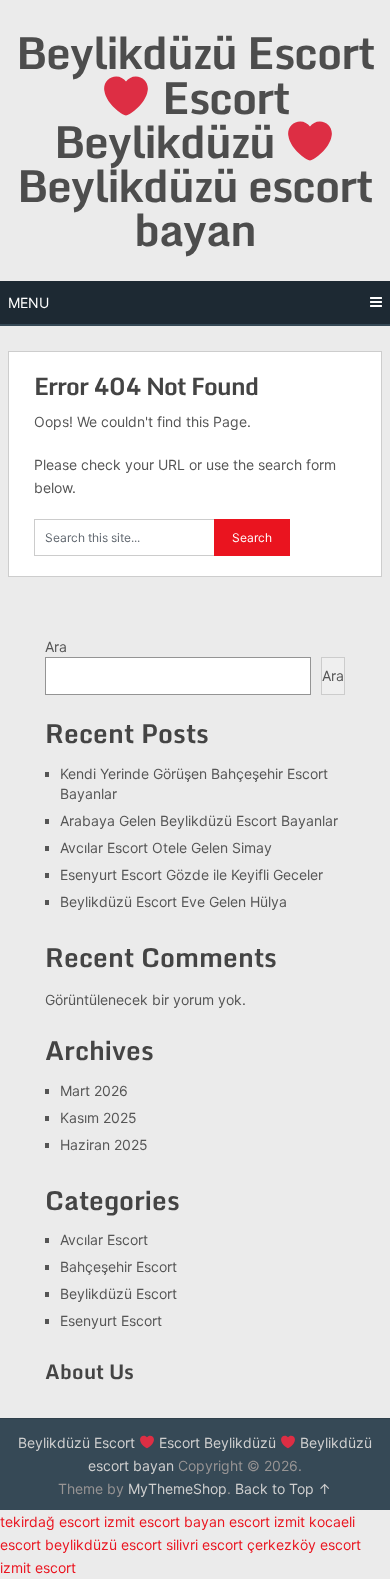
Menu (28, 302)
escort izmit (267, 1521)
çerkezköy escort (304, 1544)
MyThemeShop (177, 1488)
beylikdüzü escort (103, 1544)
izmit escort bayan (164, 1521)
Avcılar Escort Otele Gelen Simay (166, 847)
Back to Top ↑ (283, 1488)
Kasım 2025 (98, 1117)
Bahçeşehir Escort (118, 1266)
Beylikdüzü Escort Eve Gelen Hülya (173, 901)
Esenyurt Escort (111, 1320)
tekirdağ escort (50, 1521)
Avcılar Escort (104, 1239)
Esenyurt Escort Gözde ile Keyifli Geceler (191, 874)
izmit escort (38, 1567)
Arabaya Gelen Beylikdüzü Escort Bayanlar (199, 820)
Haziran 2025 (104, 1144)
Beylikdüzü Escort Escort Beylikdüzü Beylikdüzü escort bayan (195, 140)
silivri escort (204, 1544)
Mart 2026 (94, 1090)
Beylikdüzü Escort (118, 1293)
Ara (56, 646)
